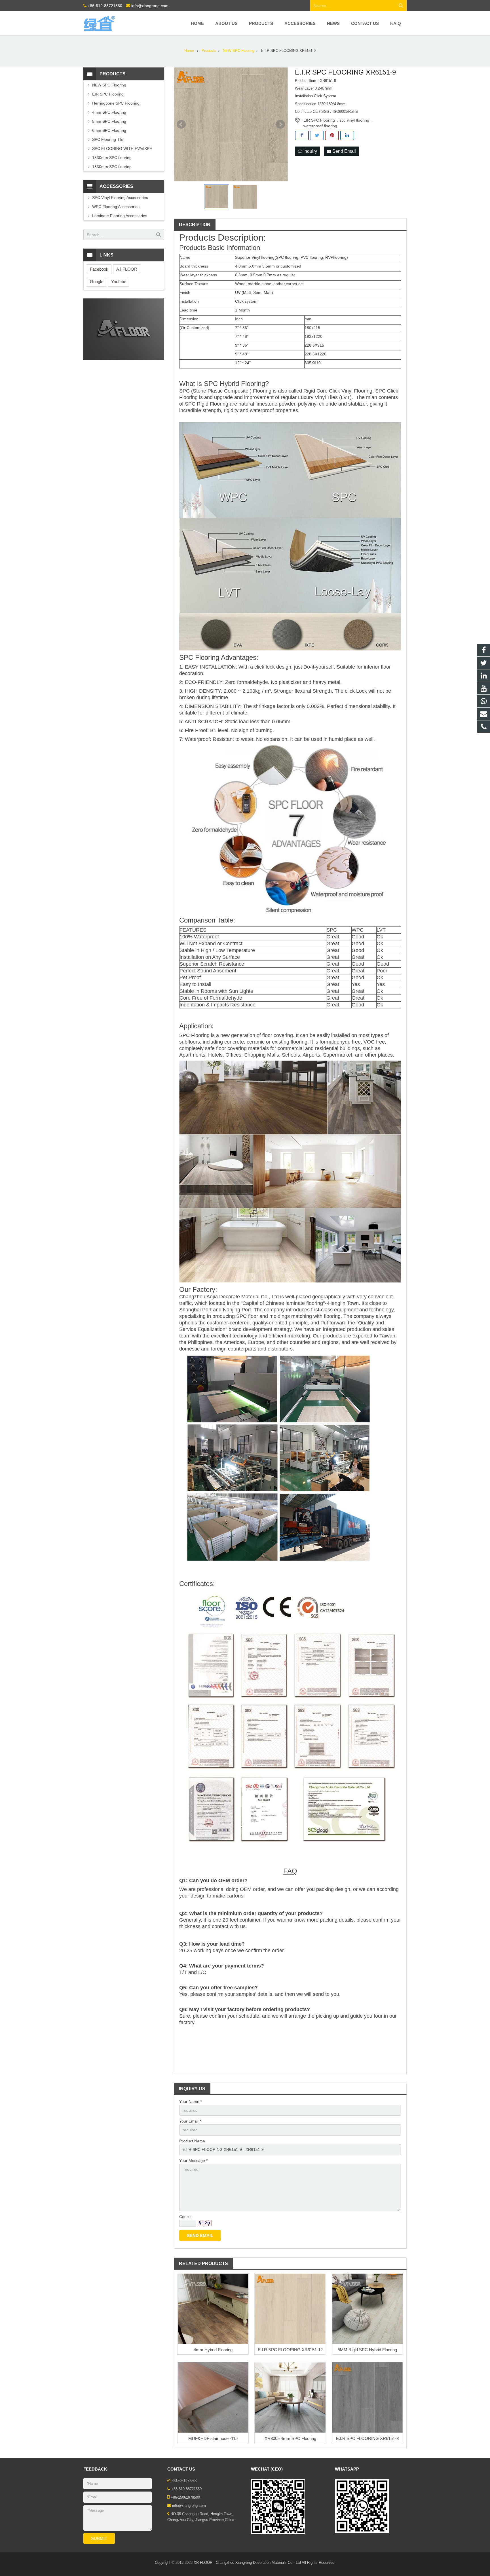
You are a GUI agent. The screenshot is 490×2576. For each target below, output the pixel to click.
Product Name (192, 2141)
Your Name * (191, 2102)
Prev (181, 124)
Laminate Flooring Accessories (120, 216)
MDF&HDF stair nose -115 (213, 2438)
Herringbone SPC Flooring (116, 103)
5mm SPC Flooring (109, 121)
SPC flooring (287, 257)
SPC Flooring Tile (108, 139)
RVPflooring (336, 257)
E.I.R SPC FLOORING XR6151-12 (290, 2350)
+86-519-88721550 (105, 6)
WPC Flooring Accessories (116, 207)
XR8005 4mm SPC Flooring (290, 2438)
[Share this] (302, 135)
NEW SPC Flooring (109, 85)
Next (280, 124)
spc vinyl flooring (354, 120)
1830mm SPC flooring (112, 167)
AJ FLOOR (127, 269)
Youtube (119, 282)
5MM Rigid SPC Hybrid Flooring (367, 2350)
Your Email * (190, 2121)
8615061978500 (184, 2481)
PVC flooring (312, 257)
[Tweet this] (317, 135)
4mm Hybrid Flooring (213, 2350)
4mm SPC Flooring (109, 112)
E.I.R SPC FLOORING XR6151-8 (367, 2438)
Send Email (344, 151)
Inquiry (310, 151)
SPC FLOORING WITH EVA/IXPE (122, 149)
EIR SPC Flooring (319, 120)
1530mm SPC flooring (112, 158)
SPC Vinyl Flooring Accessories (120, 198)
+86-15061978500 (185, 2497)
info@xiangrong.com (150, 6)
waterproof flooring (320, 126)
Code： (186, 2217)
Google (97, 282)
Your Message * (193, 2161)
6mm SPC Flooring (109, 130)
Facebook (99, 269)
